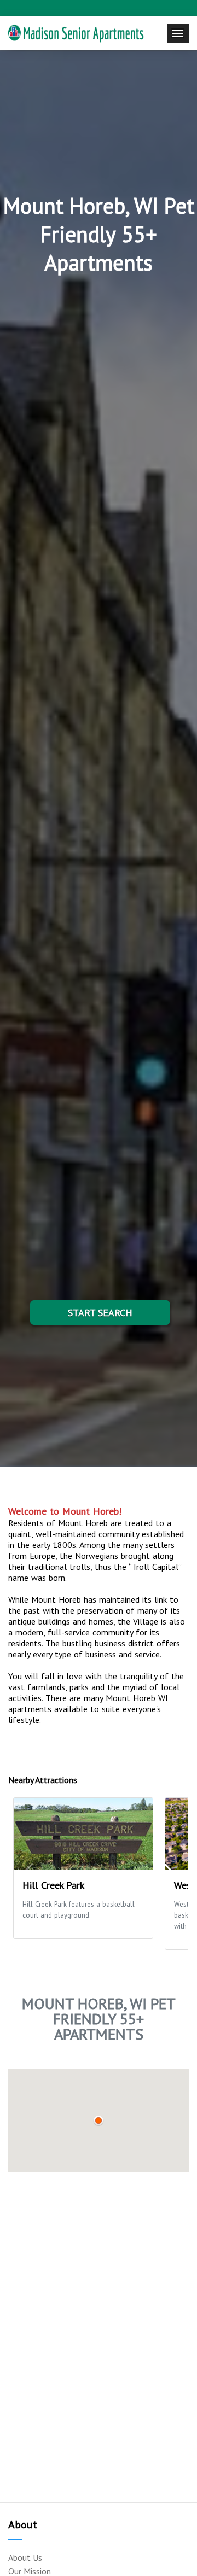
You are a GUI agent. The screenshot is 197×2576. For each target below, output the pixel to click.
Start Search (100, 1313)
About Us (25, 2557)
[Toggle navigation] (178, 33)
